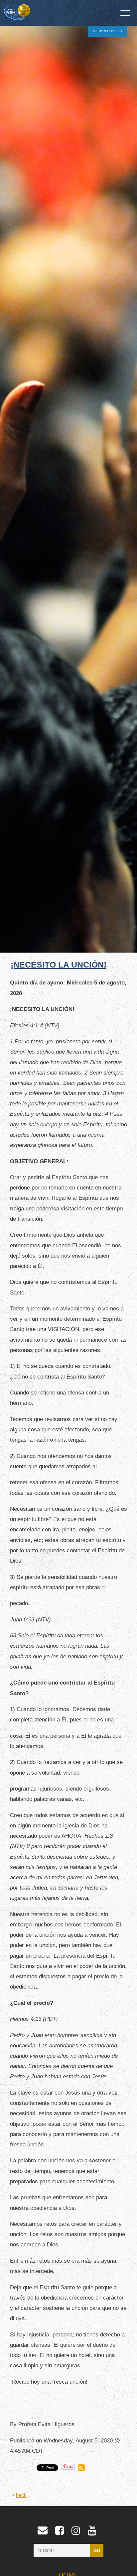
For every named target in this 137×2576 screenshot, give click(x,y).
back (21, 2495)
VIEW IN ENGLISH (108, 31)
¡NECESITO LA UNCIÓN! (59, 965)
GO (97, 2551)
